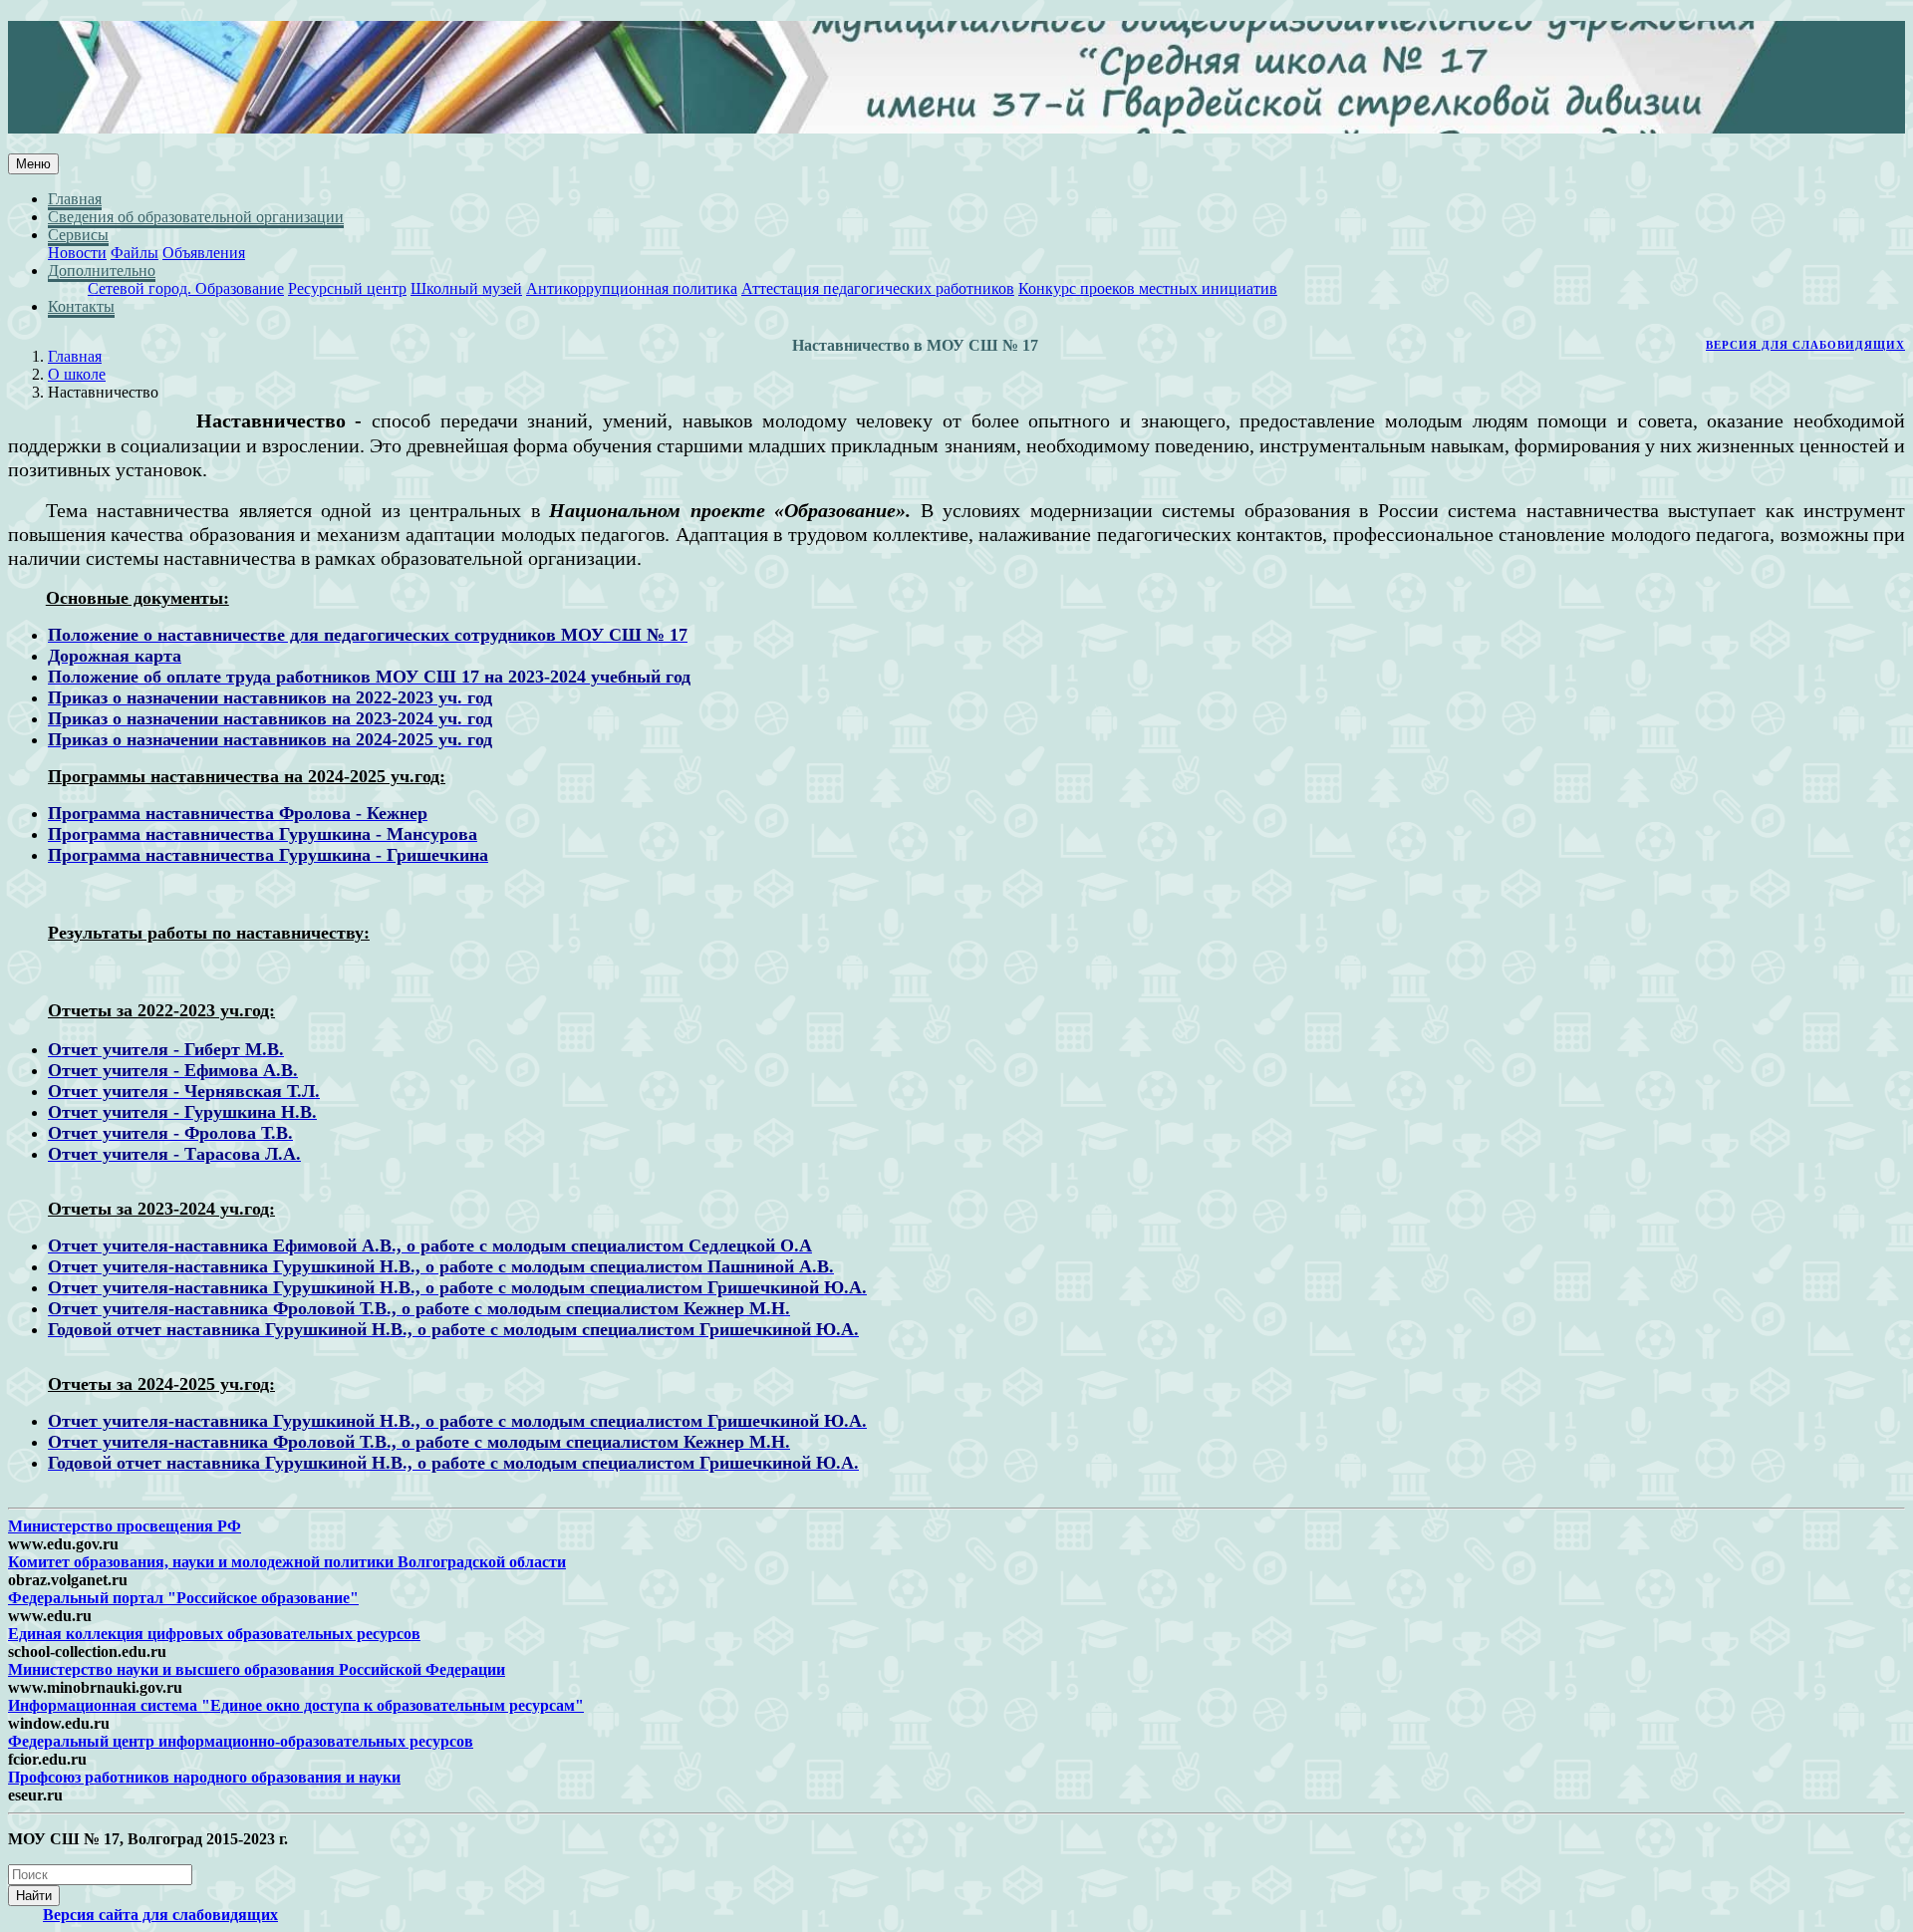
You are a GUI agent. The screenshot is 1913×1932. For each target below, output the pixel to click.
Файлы (135, 253)
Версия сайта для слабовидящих (160, 1915)
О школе (77, 374)
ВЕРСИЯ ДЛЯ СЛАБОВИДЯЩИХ (1805, 345)
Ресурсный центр (347, 288)
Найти (34, 1896)
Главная (75, 199)
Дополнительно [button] (102, 271)
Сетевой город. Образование (186, 288)
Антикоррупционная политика (632, 288)
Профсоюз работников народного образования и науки (204, 1777)
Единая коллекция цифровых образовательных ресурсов (214, 1634)
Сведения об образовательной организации (196, 217)
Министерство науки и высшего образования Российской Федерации (257, 1669)
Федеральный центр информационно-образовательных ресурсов (241, 1741)
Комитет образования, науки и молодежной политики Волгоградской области (287, 1562)
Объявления (204, 253)
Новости (77, 253)
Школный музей (466, 288)
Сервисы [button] (78, 235)
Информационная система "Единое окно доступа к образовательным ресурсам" (296, 1705)
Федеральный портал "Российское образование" (183, 1598)
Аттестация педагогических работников (878, 288)
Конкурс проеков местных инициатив (1148, 288)
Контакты (81, 306)
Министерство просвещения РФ (125, 1526)
